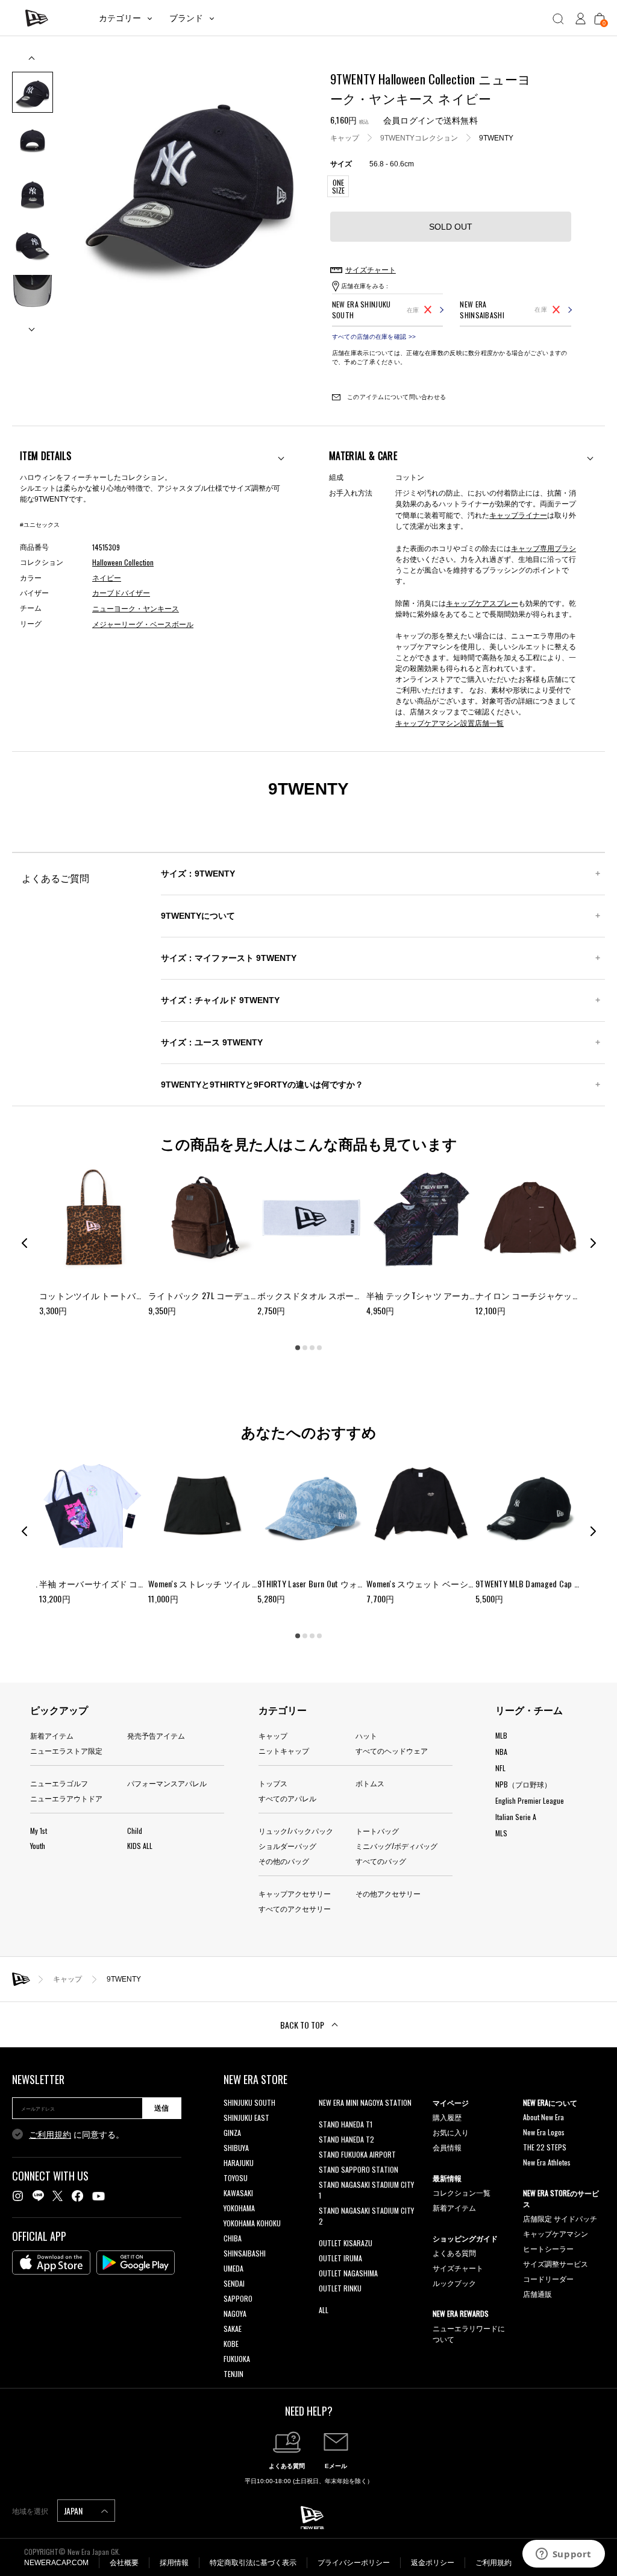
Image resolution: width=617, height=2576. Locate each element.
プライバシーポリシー (354, 2563)
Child (135, 1831)
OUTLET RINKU (340, 2288)
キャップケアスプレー (482, 603)
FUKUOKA (237, 2359)
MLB (501, 1735)
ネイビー (107, 578)
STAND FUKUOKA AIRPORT (357, 2154)
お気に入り (451, 2132)
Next (33, 325)
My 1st (39, 1831)
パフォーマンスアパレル (167, 1783)
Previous (33, 62)
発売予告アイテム (156, 1735)
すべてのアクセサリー (295, 1908)
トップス (273, 1783)
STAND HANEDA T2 (346, 2139)
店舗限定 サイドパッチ (560, 2218)
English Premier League (530, 1800)
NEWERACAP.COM (56, 2563)
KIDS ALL (140, 1846)
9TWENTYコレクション (419, 138)
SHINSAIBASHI (245, 2253)
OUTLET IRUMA (340, 2258)
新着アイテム (52, 1735)
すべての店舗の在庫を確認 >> (374, 337)
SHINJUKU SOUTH (249, 2102)
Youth (38, 1846)
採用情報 (174, 2563)
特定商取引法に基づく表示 (253, 2563)
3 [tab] (312, 1348)
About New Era (543, 2117)
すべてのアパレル (287, 1798)
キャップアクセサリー (295, 1893)
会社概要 (124, 2563)
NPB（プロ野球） (523, 1784)
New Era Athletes (547, 2162)
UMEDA (233, 2268)
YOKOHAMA (239, 2208)
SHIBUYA (236, 2148)
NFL (500, 1768)
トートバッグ (377, 1831)
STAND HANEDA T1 (346, 2124)
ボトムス (370, 1783)
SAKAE (233, 2329)
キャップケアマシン (556, 2233)
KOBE (231, 2344)
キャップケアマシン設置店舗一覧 (449, 723)
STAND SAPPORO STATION (359, 2169)
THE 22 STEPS (545, 2147)
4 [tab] (319, 1348)
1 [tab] (298, 1348)
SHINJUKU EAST (246, 2118)
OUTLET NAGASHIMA (348, 2273)
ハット (366, 1735)
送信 (161, 2108)
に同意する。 (77, 2135)
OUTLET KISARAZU (346, 2243)
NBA (501, 1752)
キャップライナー (518, 515)
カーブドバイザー (121, 593)
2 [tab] (305, 1348)
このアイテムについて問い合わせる (396, 397)
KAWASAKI (238, 2193)
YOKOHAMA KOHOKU (252, 2223)
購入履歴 (447, 2117)
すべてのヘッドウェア (392, 1750)
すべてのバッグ (381, 1861)
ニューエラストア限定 (66, 1750)
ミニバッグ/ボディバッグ (396, 1846)
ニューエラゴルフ (59, 1783)
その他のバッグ (284, 1861)
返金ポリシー (433, 2563)
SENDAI (234, 2283)
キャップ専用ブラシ (543, 548)
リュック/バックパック (296, 1831)
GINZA (232, 2133)
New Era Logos (544, 2132)
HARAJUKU (239, 2163)
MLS (501, 1833)
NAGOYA (235, 2313)
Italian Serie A (516, 1817)
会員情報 (447, 2147)
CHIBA (233, 2238)
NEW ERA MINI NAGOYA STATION (365, 2102)
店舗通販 (537, 2294)
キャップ (345, 138)
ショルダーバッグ (287, 1846)
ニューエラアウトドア (66, 1798)
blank (327, 2118)
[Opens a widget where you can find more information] (563, 2555)
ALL (324, 2310)
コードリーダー (548, 2278)
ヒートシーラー (548, 2248)
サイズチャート (458, 2268)
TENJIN (233, 2374)
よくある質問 (454, 2253)
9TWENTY (496, 138)
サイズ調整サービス (556, 2263)
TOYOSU (236, 2178)
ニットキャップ (284, 1750)
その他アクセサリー (388, 1893)
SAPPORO (238, 2298)
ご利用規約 (50, 2135)
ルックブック (454, 2283)
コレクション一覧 (462, 2192)
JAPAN (74, 2511)
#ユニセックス (40, 525)
